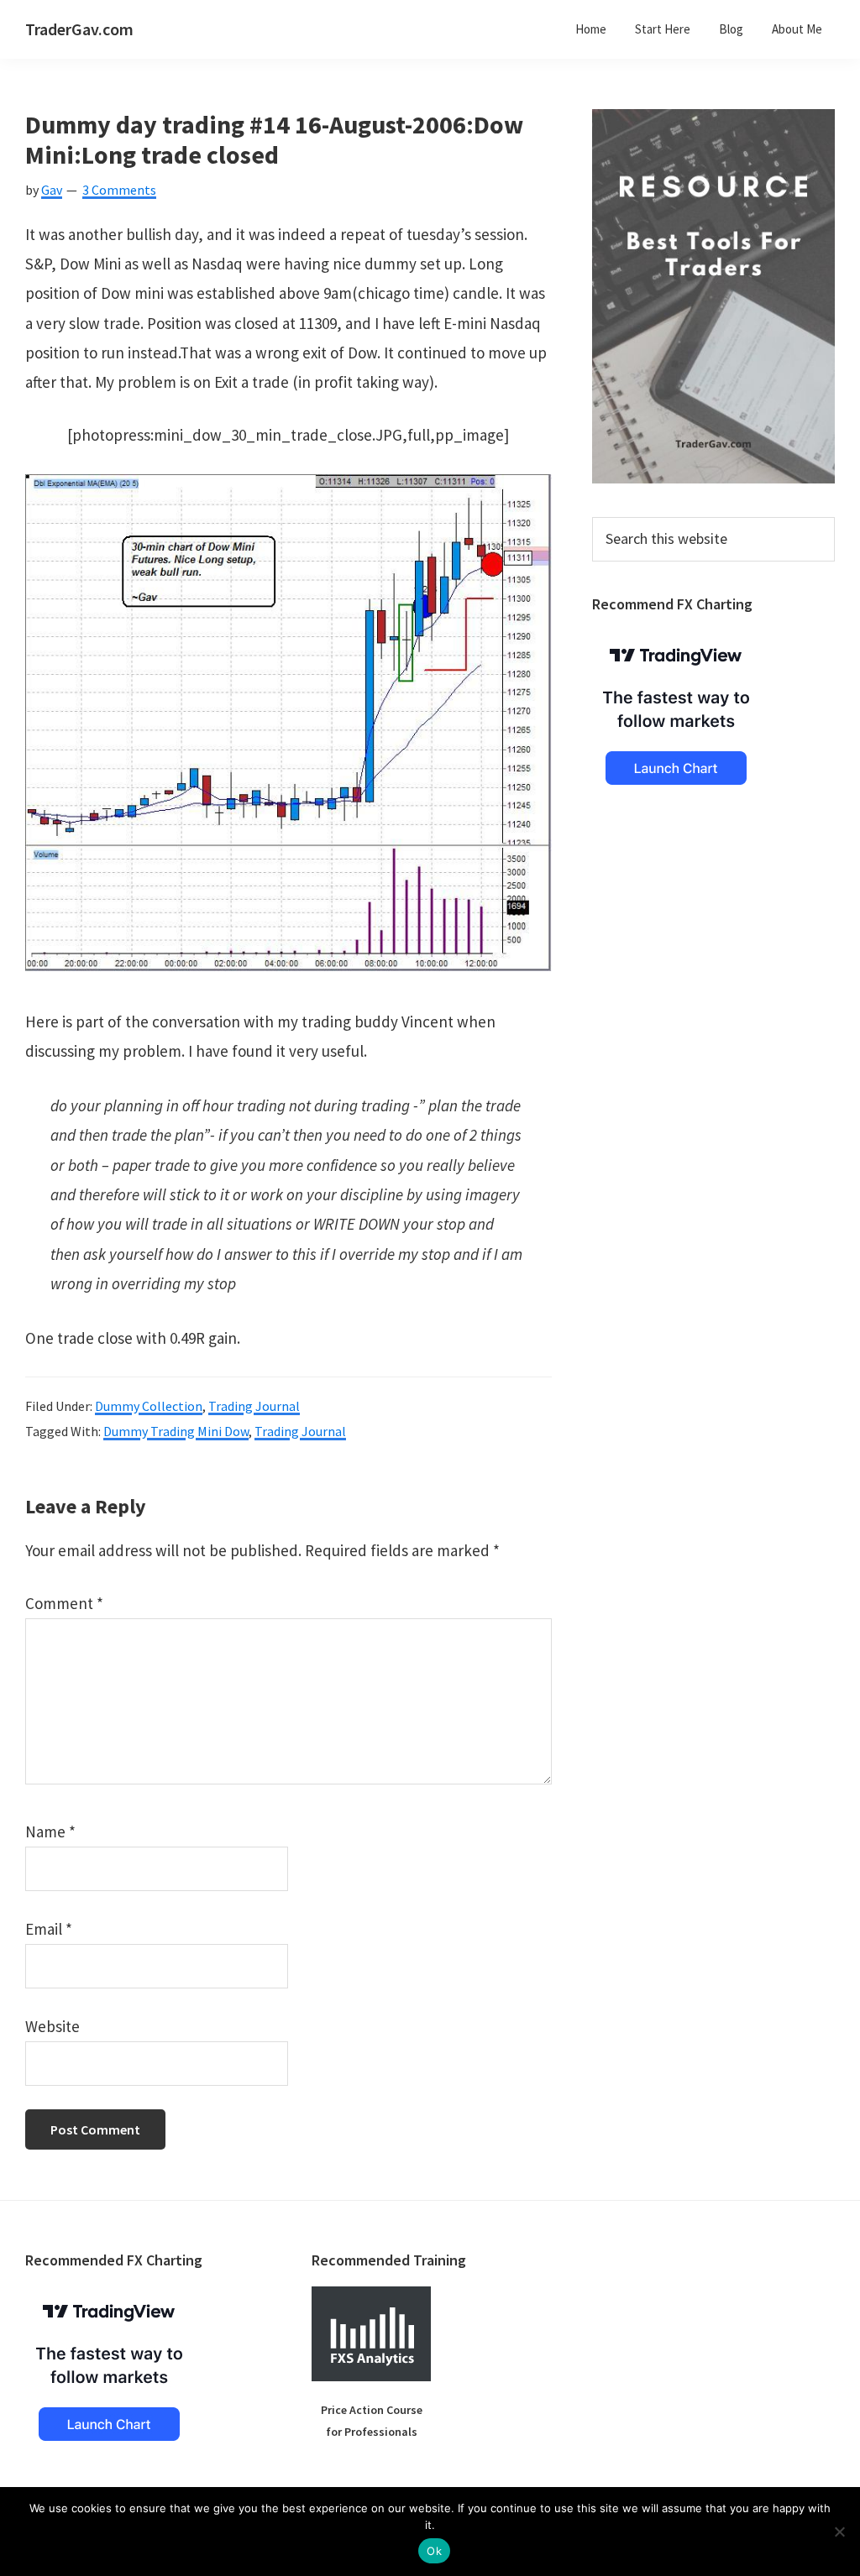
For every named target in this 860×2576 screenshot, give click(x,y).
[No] (839, 2532)
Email (49, 1929)
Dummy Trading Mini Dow (176, 1431)
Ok (434, 2551)
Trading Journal (254, 1406)
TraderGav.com (79, 29)
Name (50, 1831)
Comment (64, 1603)
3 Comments (119, 190)
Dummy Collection (149, 1406)
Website (52, 2026)
